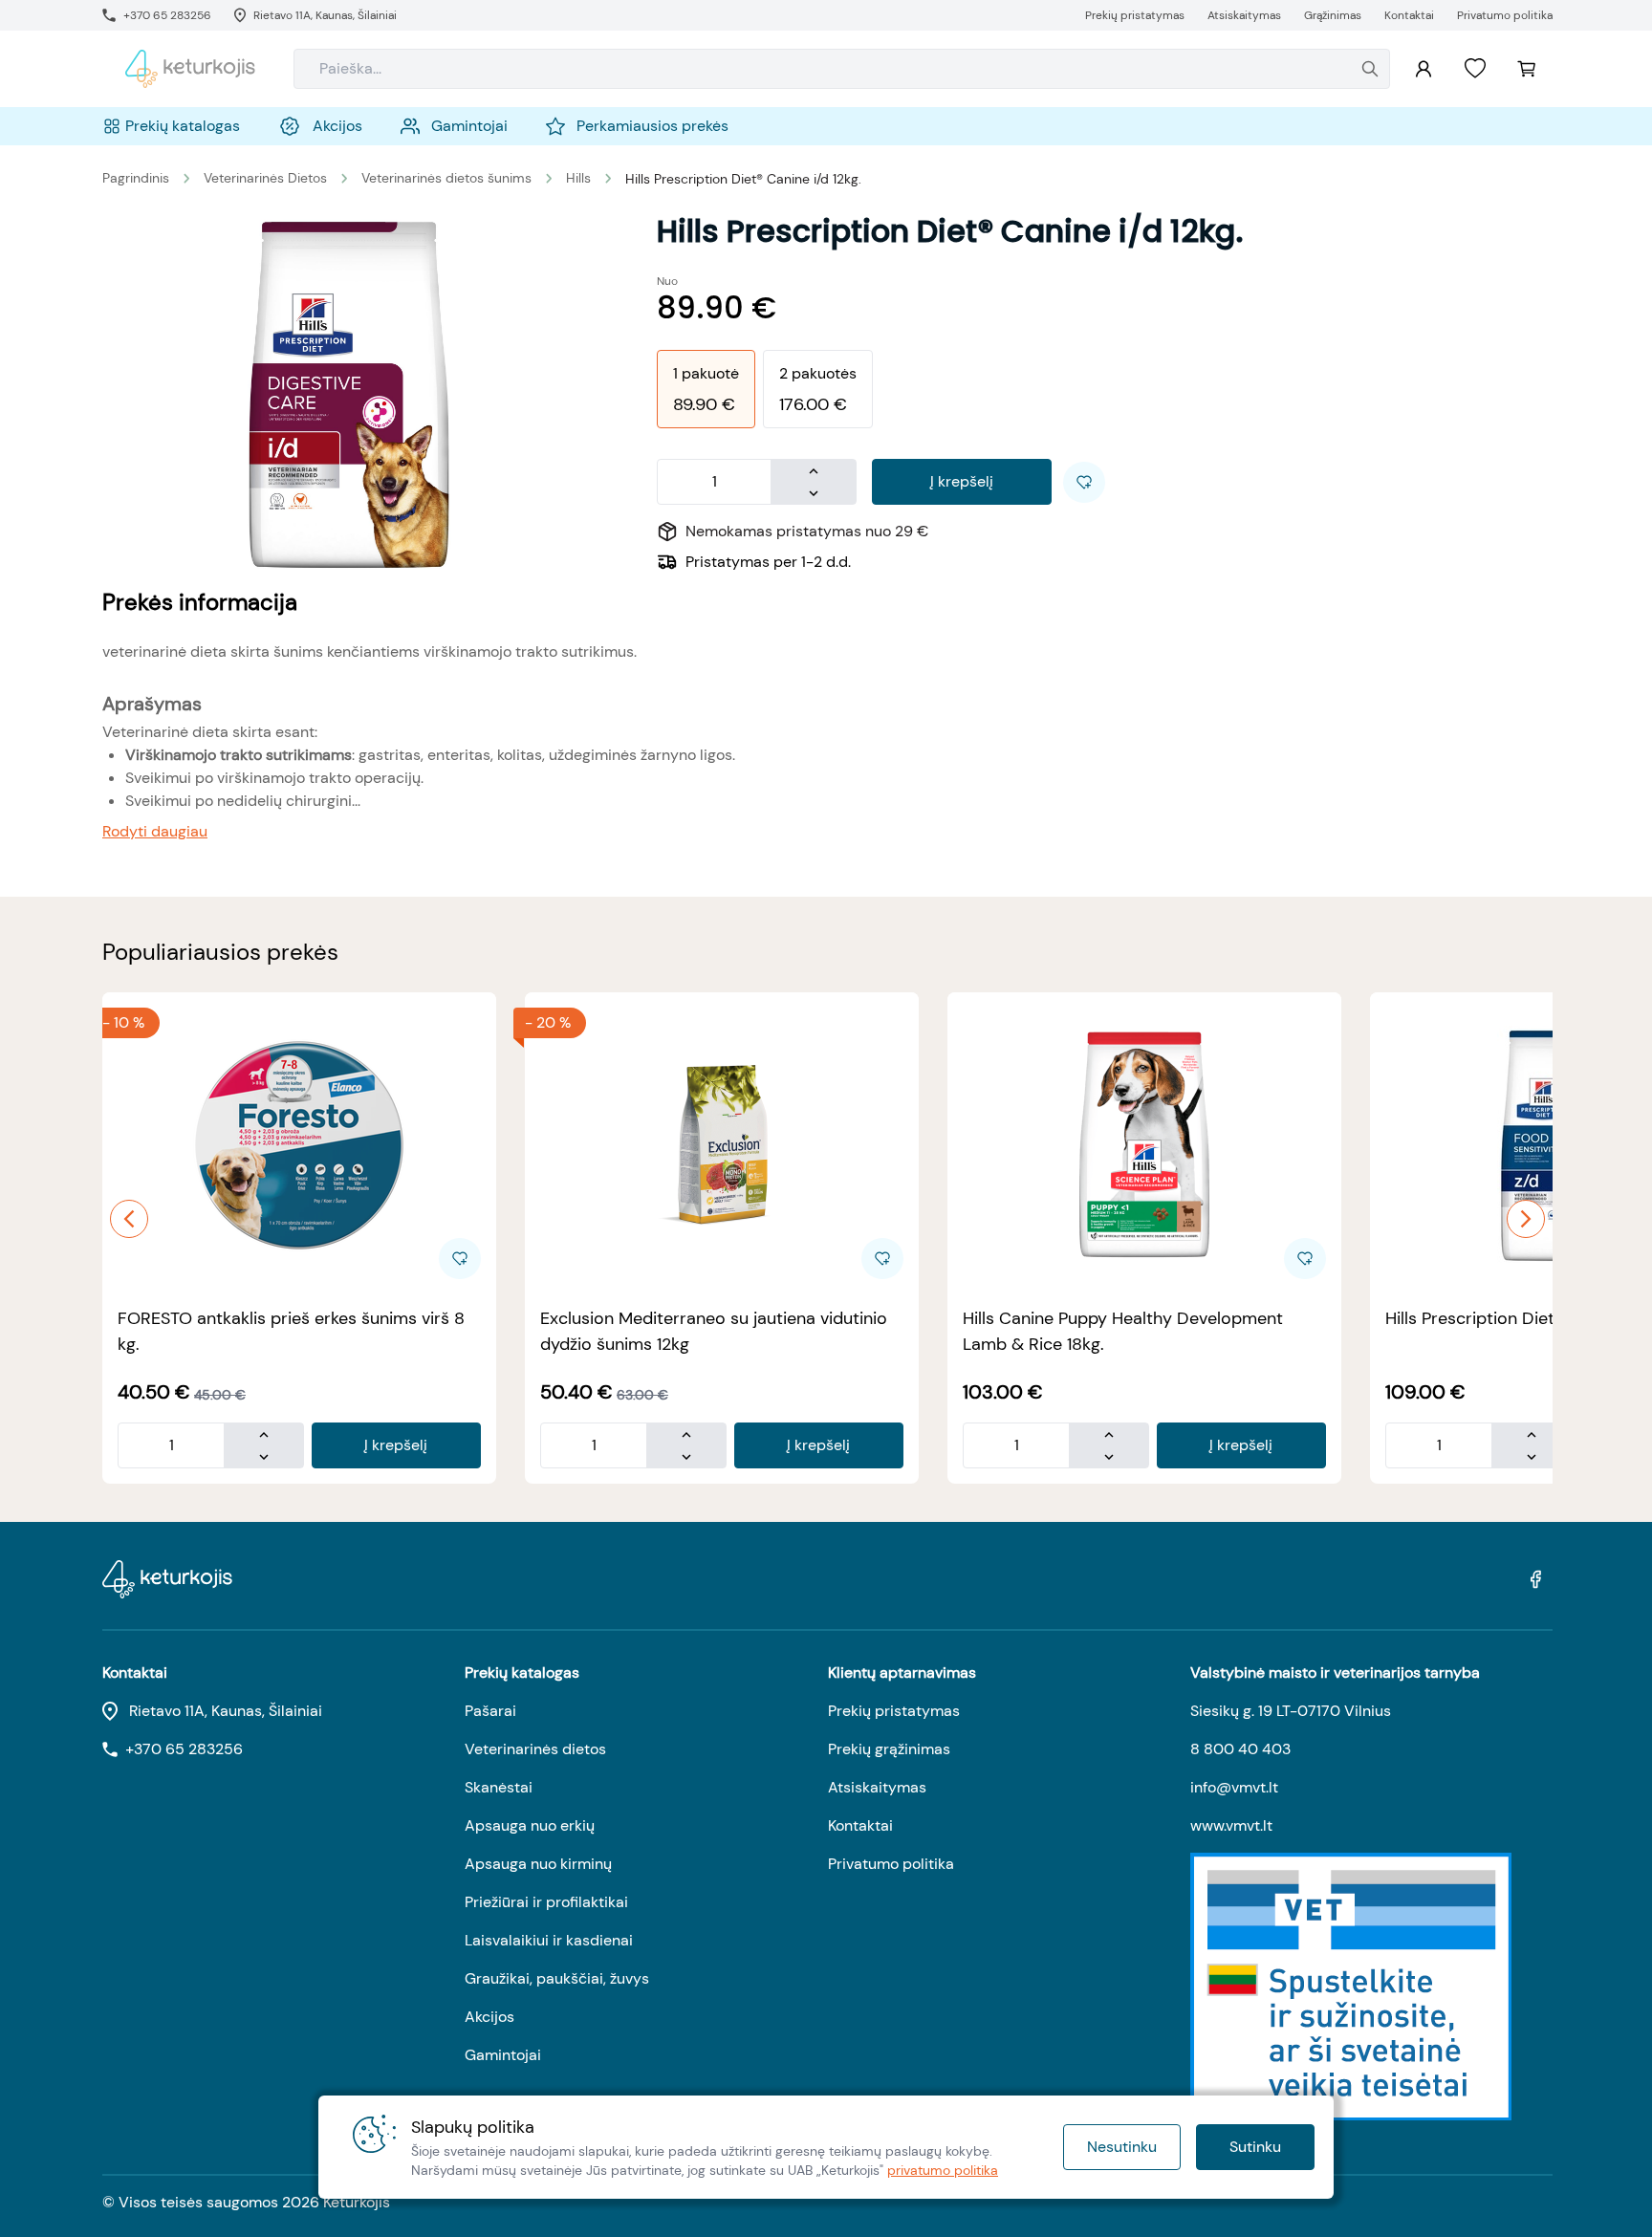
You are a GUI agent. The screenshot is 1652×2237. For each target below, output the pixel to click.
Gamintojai (503, 2055)
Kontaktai (860, 1825)
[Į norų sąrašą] (1475, 69)
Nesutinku (1122, 2147)
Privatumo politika (891, 1864)
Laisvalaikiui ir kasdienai (549, 1940)
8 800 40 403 (1240, 1749)
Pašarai (490, 1711)
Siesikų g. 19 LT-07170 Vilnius (1291, 1711)
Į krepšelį (962, 481)
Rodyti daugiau (155, 831)
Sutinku (1255, 2147)
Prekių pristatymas (894, 1711)
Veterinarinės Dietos (265, 178)
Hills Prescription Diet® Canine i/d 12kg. (743, 179)
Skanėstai (499, 1787)
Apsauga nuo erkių (530, 1825)
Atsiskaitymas (877, 1787)
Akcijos (489, 2017)
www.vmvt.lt (1231, 1825)
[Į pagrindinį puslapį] (190, 69)
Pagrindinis (136, 178)
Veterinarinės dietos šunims (446, 178)
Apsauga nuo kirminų (538, 1864)
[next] (1526, 1219)
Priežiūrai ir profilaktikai (546, 1902)
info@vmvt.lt (1234, 1787)
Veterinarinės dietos (535, 1749)
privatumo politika (943, 2170)
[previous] (129, 1219)
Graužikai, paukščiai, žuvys (557, 1978)
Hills (578, 178)
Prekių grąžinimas (889, 1749)
